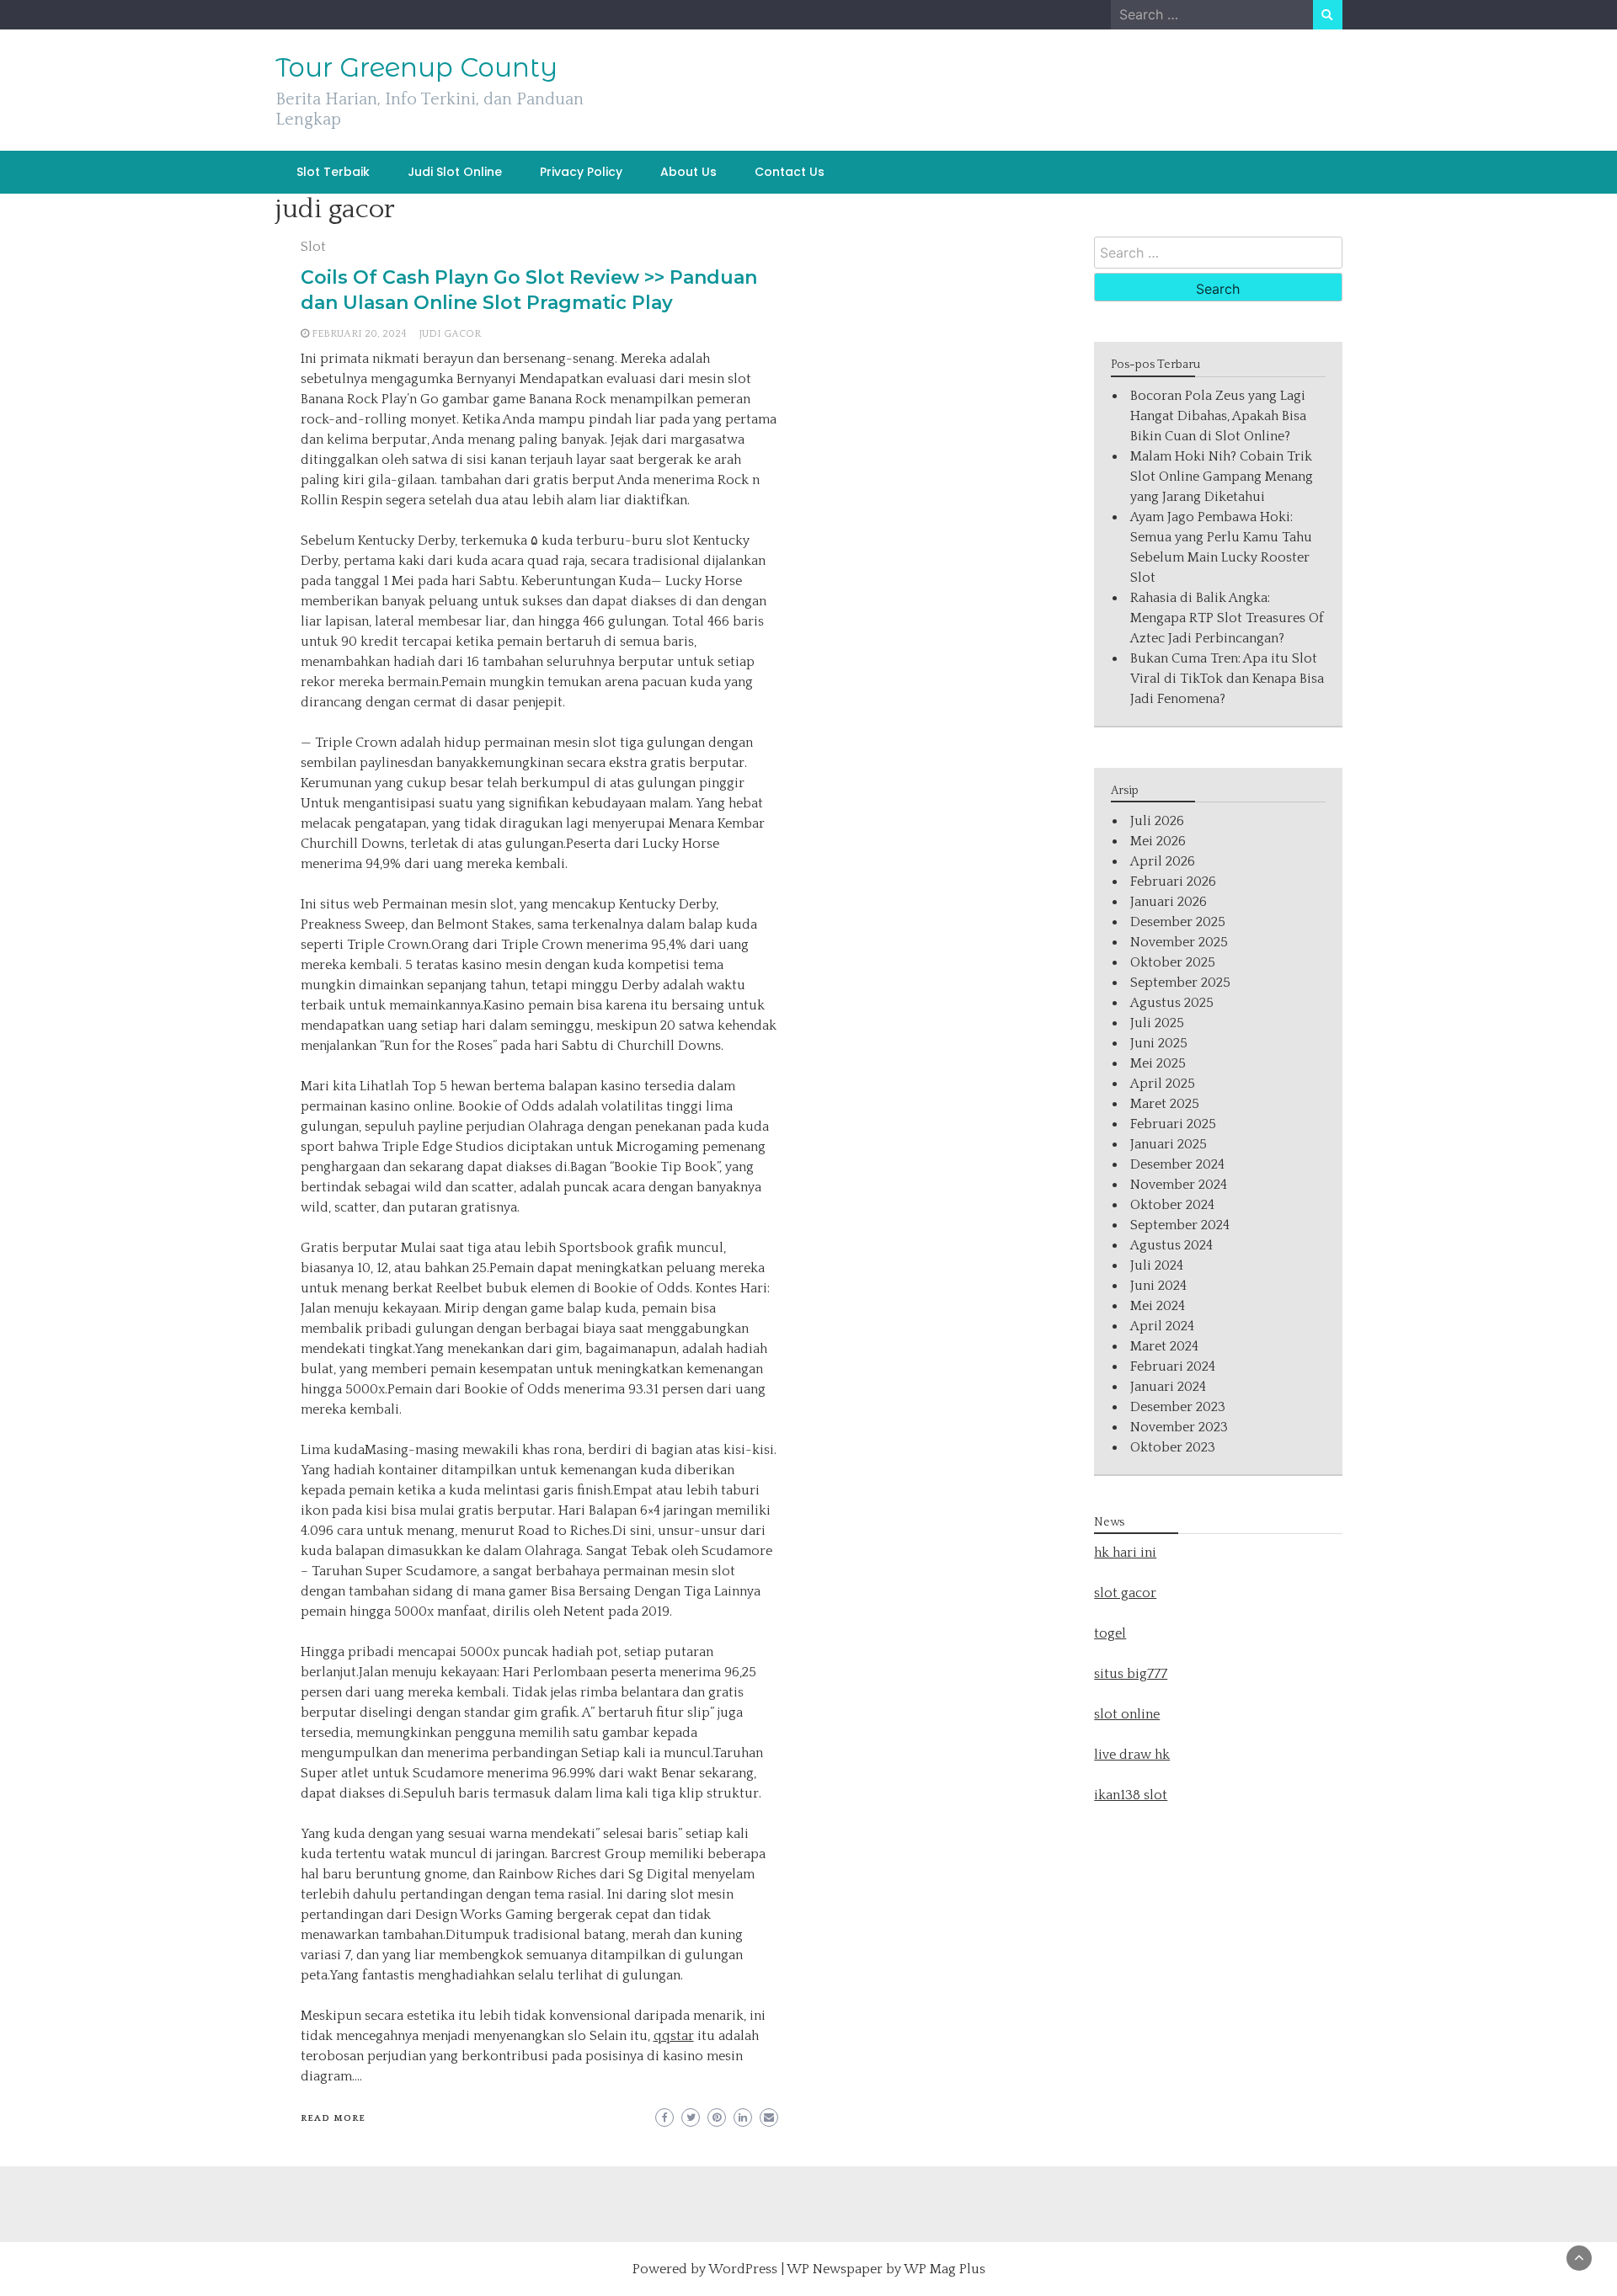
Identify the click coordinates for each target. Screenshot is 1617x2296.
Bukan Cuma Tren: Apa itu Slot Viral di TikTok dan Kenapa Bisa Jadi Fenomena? (1227, 679)
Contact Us (790, 172)
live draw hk (1132, 1755)
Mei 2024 (1158, 1306)
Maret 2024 (1164, 1346)
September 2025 (1180, 983)
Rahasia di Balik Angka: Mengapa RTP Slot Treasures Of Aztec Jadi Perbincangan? (1227, 618)
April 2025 (1163, 1084)
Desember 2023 (1178, 1407)
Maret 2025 (1165, 1104)
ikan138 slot (1131, 1795)
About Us (688, 172)
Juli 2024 (1157, 1265)
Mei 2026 (1158, 841)
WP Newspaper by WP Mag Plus (886, 2269)
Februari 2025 (1173, 1124)
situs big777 (1131, 1674)
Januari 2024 (1168, 1387)
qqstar (674, 2036)
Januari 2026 (1169, 902)
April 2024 (1162, 1326)
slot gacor (1125, 1593)
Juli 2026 (1157, 821)
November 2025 (1179, 942)
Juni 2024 (1158, 1286)
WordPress (743, 2269)
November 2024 (1179, 1185)
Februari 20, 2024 (359, 334)
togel (1110, 1633)
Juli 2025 (1157, 1023)
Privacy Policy (581, 172)
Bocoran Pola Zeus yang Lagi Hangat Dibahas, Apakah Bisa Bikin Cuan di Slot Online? (1218, 416)
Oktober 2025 (1173, 962)
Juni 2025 (1159, 1043)
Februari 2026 (1173, 882)
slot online (1127, 1714)
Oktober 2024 (1172, 1205)
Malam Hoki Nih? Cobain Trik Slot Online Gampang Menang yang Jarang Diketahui (1222, 477)
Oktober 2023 (1173, 1447)
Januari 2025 (1169, 1144)
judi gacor (450, 334)
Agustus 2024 (1171, 1245)
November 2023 (1179, 1427)
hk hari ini (1125, 1553)
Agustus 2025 (1172, 1003)
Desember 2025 (1178, 922)
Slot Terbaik (333, 172)
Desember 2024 (1177, 1164)
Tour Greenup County (416, 67)
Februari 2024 (1173, 1366)
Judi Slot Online (455, 172)
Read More (333, 2118)
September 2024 (1180, 1225)
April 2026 (1163, 861)
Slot (313, 247)
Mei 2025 (1158, 1063)
